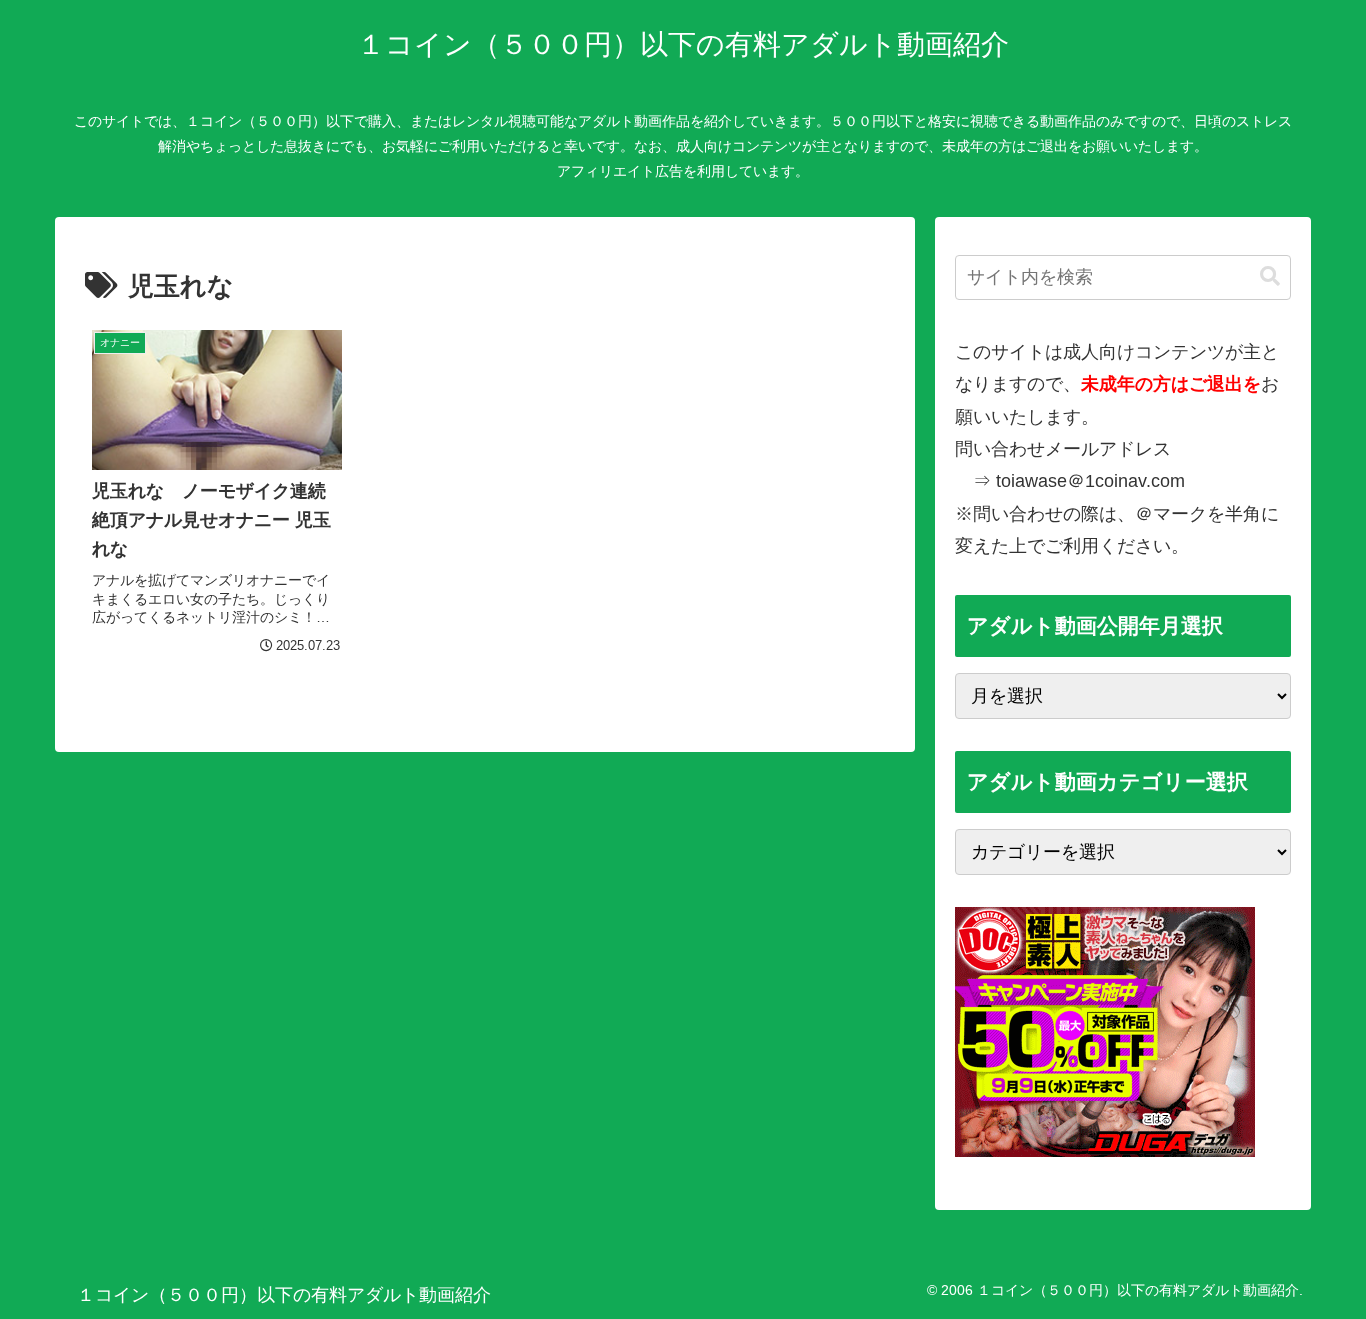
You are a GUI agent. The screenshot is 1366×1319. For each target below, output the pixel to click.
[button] (1270, 276)
